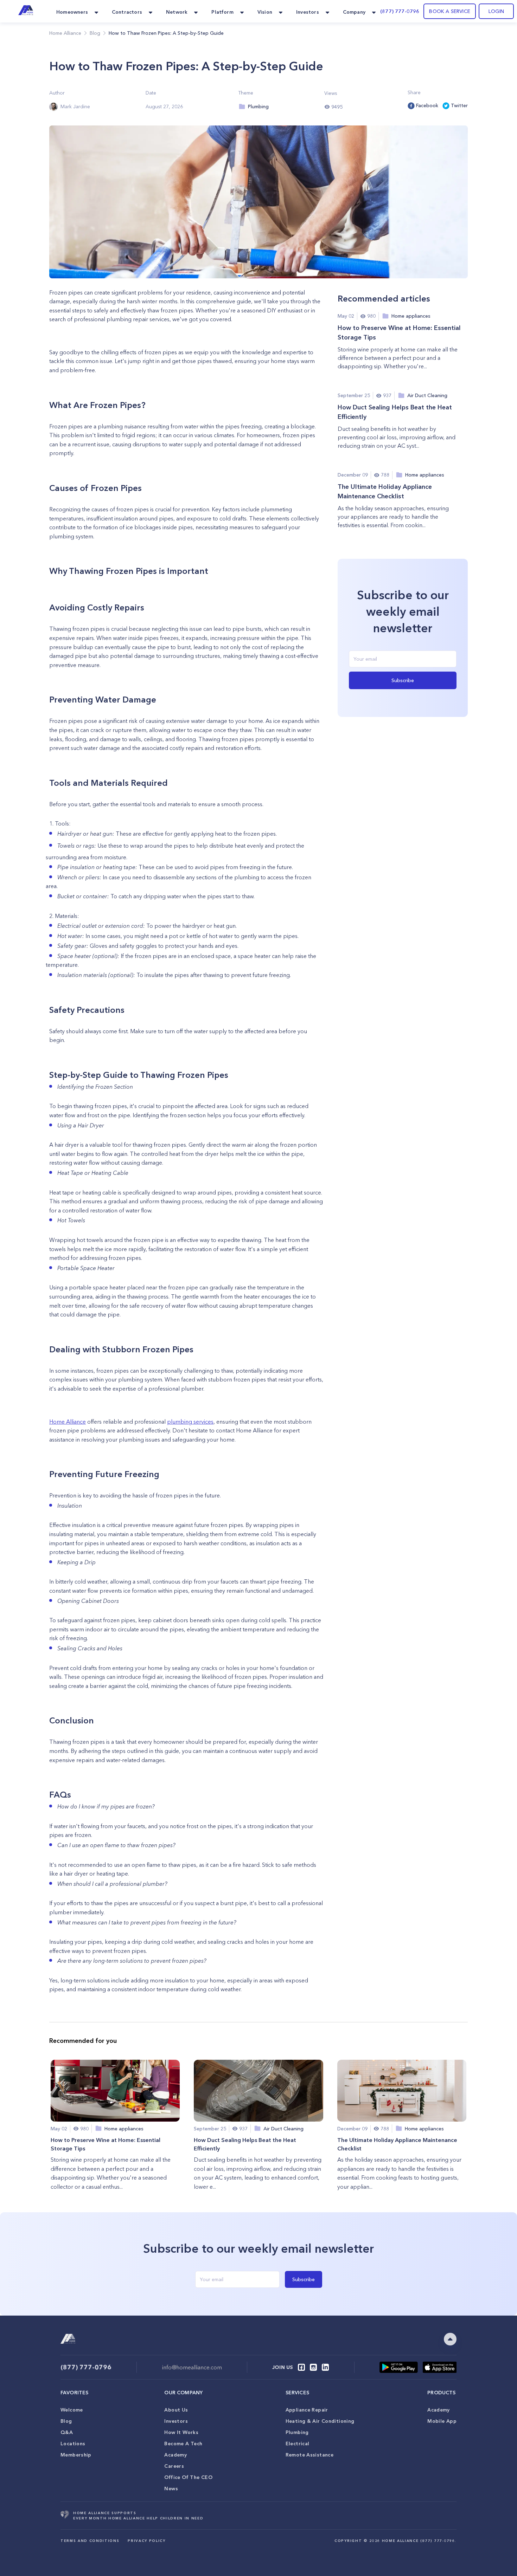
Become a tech (183, 2444)
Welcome (72, 2410)
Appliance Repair (307, 2410)
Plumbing (297, 2432)
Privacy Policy (146, 2541)
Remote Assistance (309, 2455)
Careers (174, 2466)
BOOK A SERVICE (450, 11)
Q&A (67, 2432)
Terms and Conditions (90, 2541)
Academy (175, 2455)
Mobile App (442, 2421)
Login (496, 11)
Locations (73, 2444)
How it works (181, 2432)
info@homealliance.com (192, 2367)
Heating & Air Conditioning (320, 2421)
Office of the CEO (188, 2477)
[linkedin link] (325, 2367)
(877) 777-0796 (400, 11)
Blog (66, 2421)
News (171, 2488)
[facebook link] (301, 2367)
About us (176, 2410)
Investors (176, 2421)
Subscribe (403, 680)
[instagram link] (313, 2367)
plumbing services (190, 1422)
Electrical (298, 2444)
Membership (76, 2455)
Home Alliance (65, 33)
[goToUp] (450, 2339)
